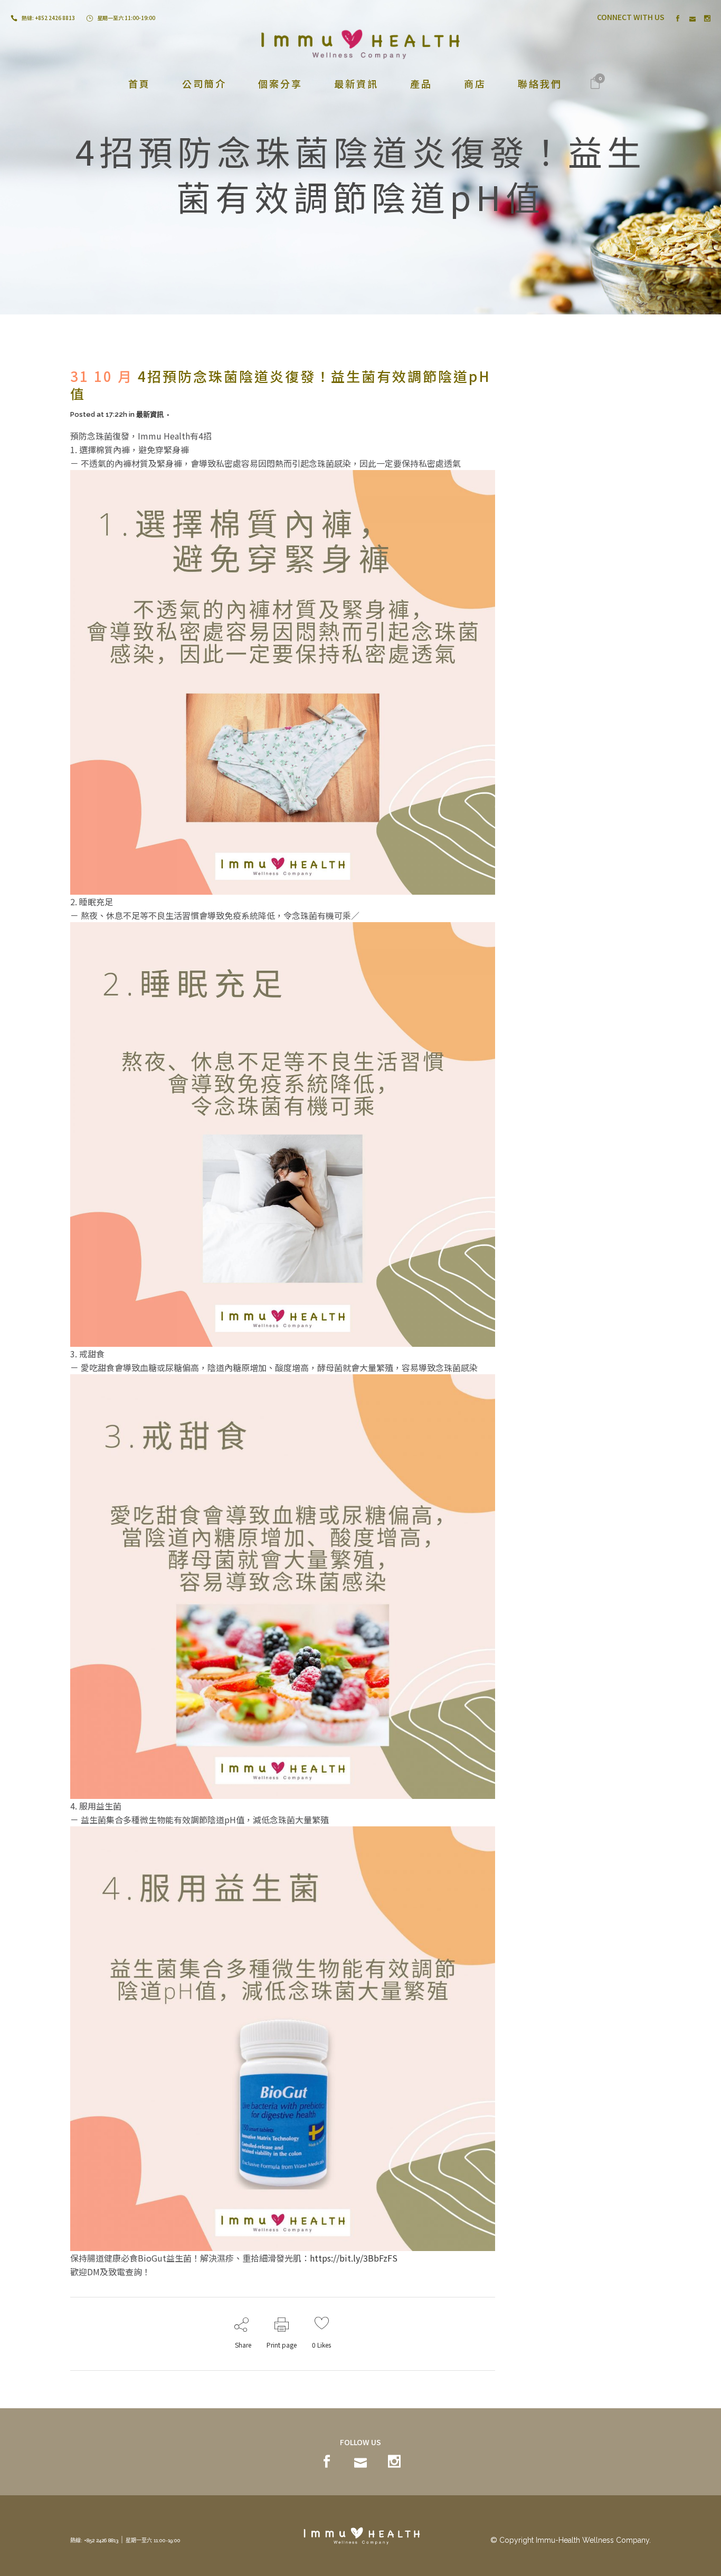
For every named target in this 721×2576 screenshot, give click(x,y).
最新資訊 (150, 414)
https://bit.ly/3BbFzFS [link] (354, 2258)
